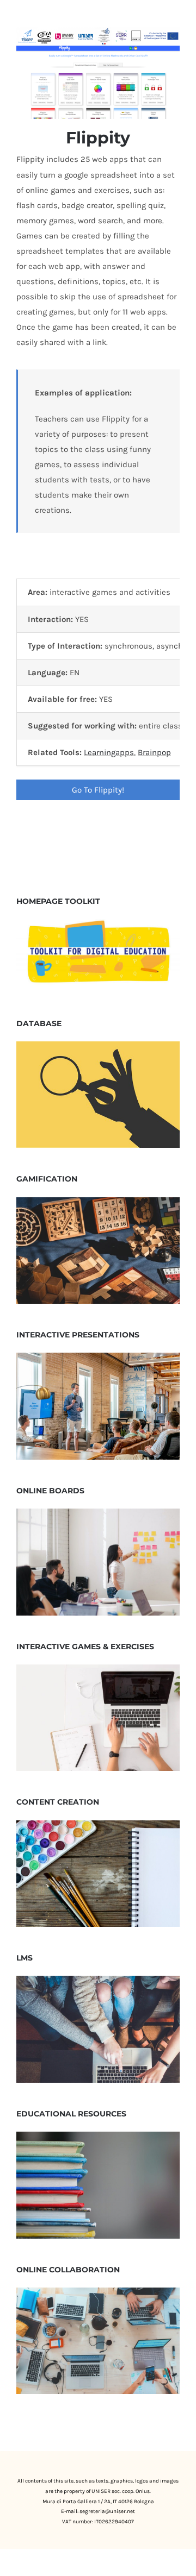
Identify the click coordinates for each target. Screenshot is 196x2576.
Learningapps (109, 752)
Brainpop (154, 752)
